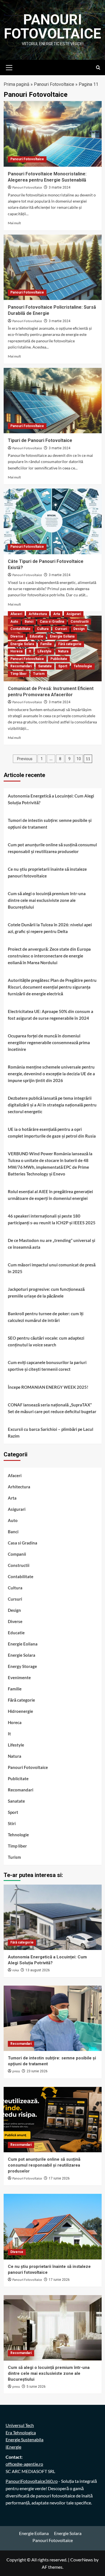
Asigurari (74, 614)
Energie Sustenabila (25, 2439)
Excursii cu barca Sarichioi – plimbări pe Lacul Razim (51, 1433)
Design (79, 629)
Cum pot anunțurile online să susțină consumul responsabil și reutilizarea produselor (52, 848)
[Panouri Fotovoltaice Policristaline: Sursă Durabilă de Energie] (53, 267)
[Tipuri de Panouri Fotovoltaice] (53, 401)
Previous (25, 759)
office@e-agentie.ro (24, 2464)
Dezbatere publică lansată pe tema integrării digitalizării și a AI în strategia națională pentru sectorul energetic (52, 1105)
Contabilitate (20, 629)
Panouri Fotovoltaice (53, 27)
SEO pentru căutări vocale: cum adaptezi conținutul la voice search (46, 1341)
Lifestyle (45, 651)
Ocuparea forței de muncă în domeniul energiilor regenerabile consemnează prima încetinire (49, 1042)
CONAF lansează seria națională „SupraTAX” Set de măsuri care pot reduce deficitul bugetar (52, 1408)
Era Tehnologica (21, 2432)
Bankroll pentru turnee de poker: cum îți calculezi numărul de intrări (46, 1317)
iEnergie (13, 2447)
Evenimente (19, 1677)
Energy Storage (22, 1666)
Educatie (37, 636)
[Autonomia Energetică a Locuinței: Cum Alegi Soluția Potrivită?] (53, 1917)
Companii (17, 1554)
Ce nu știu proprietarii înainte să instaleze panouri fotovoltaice (47, 872)
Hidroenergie (20, 1711)
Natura (63, 651)
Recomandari (21, 666)
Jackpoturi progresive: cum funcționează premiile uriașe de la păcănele (46, 1292)
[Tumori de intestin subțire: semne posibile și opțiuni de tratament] (53, 2018)
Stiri (12, 1823)
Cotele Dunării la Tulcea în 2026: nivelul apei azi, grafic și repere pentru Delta (50, 928)
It (30, 651)
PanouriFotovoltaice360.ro (32, 2481)
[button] (9, 67)
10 (79, 759)
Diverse (17, 636)
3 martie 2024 (60, 187)
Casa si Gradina (52, 622)
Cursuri (61, 629)
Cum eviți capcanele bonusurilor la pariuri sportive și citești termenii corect (47, 1366)
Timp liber (18, 674)
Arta (57, 614)
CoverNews (82, 2560)
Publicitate (59, 659)
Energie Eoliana (62, 636)
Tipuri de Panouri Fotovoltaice (40, 440)
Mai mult (14, 223)
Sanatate (45, 666)
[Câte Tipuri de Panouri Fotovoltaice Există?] (53, 521)
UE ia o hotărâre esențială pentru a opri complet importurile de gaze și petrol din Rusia (52, 1133)
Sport (63, 666)
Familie (46, 644)
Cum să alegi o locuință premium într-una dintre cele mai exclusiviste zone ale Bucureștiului (47, 900)
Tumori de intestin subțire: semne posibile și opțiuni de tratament (50, 824)
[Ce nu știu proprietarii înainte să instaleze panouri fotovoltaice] (53, 2227)
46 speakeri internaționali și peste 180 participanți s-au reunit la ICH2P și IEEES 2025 (52, 1219)
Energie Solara (22, 644)
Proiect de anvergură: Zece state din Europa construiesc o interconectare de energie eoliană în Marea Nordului (49, 956)
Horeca (16, 651)
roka (16, 1970)
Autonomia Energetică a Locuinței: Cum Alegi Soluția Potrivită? (51, 799)
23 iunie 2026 (37, 2071)
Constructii (80, 622)
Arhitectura (38, 614)
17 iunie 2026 (59, 2178)
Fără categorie (70, 644)
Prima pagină (17, 84)
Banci (29, 622)
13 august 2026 (38, 1970)
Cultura (43, 629)
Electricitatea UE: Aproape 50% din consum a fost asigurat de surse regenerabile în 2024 (51, 1015)
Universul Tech (20, 2425)
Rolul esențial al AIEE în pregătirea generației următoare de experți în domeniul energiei (50, 1195)
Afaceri (16, 614)
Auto (14, 622)
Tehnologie (83, 666)
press (16, 2071)
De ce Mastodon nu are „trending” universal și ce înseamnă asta (52, 1244)
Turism (39, 674)
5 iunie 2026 (36, 2387)
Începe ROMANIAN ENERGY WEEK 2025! (48, 1387)
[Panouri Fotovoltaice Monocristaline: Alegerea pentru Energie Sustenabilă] (53, 134)
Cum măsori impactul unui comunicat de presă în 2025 (52, 1268)
